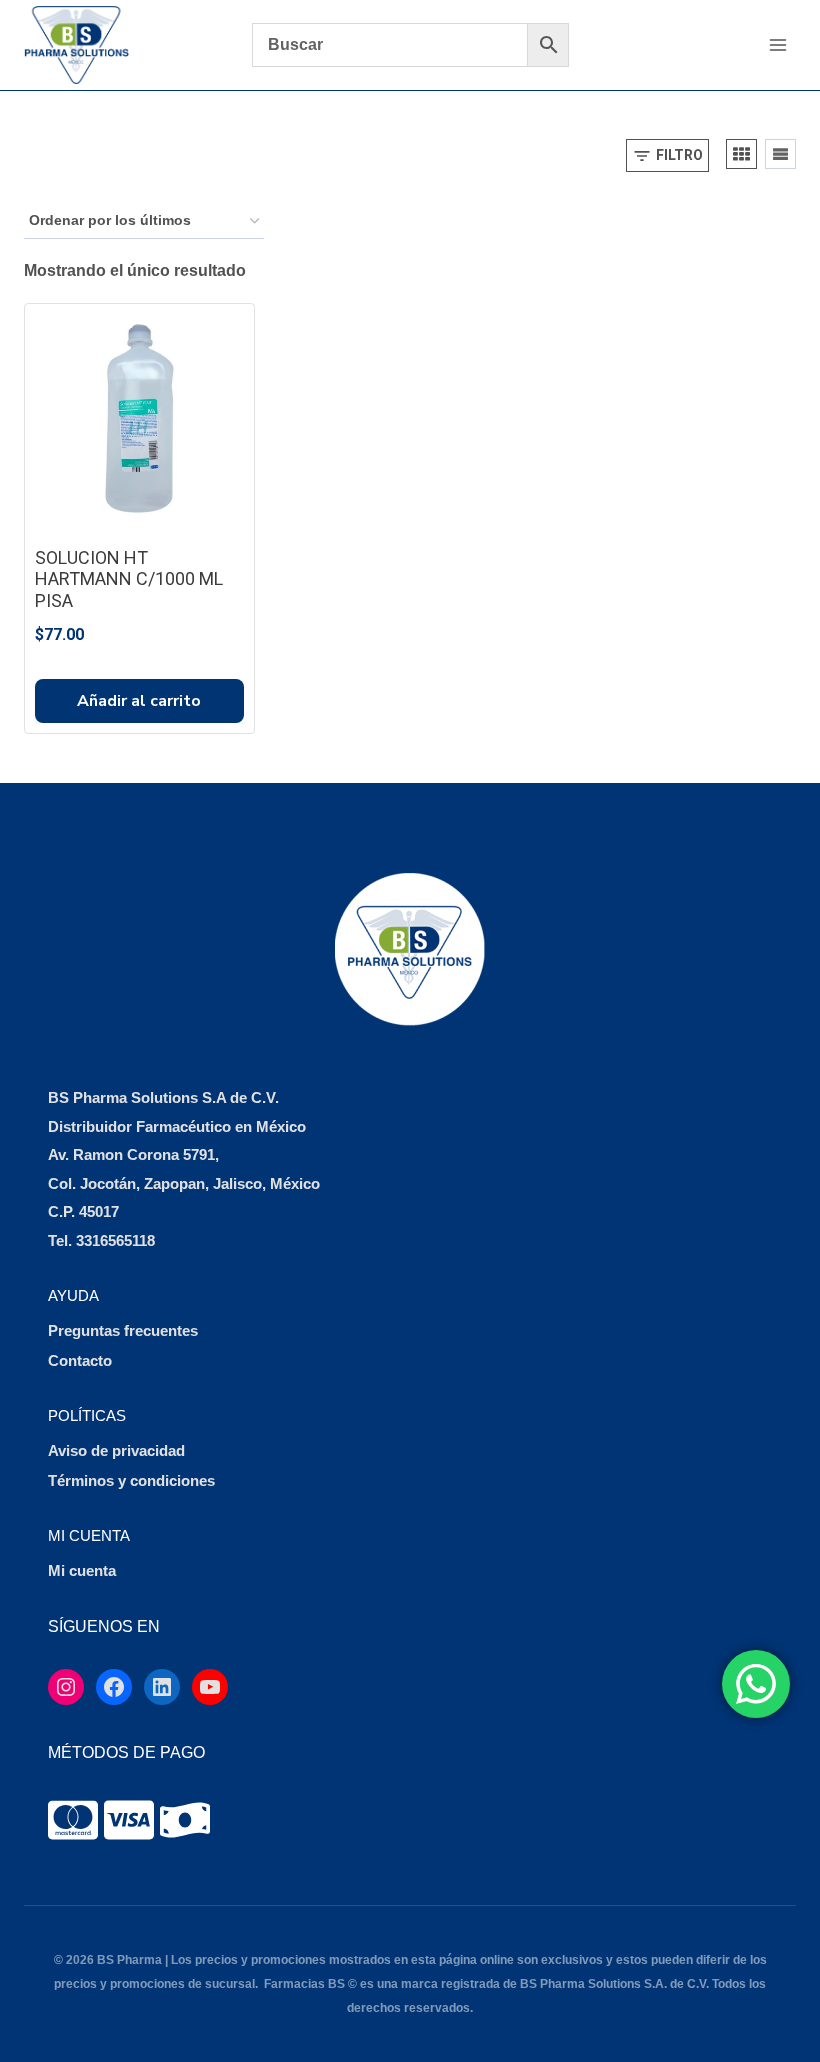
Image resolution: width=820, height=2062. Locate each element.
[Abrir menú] (777, 44)
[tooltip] (73, 1820)
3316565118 (115, 1240)
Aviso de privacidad (116, 1450)
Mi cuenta (82, 1570)
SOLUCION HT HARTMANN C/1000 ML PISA (129, 579)
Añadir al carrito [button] (139, 701)
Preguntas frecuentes (123, 1330)
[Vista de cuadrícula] (741, 154)
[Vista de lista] (780, 154)
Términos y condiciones (131, 1480)
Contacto (80, 1360)
